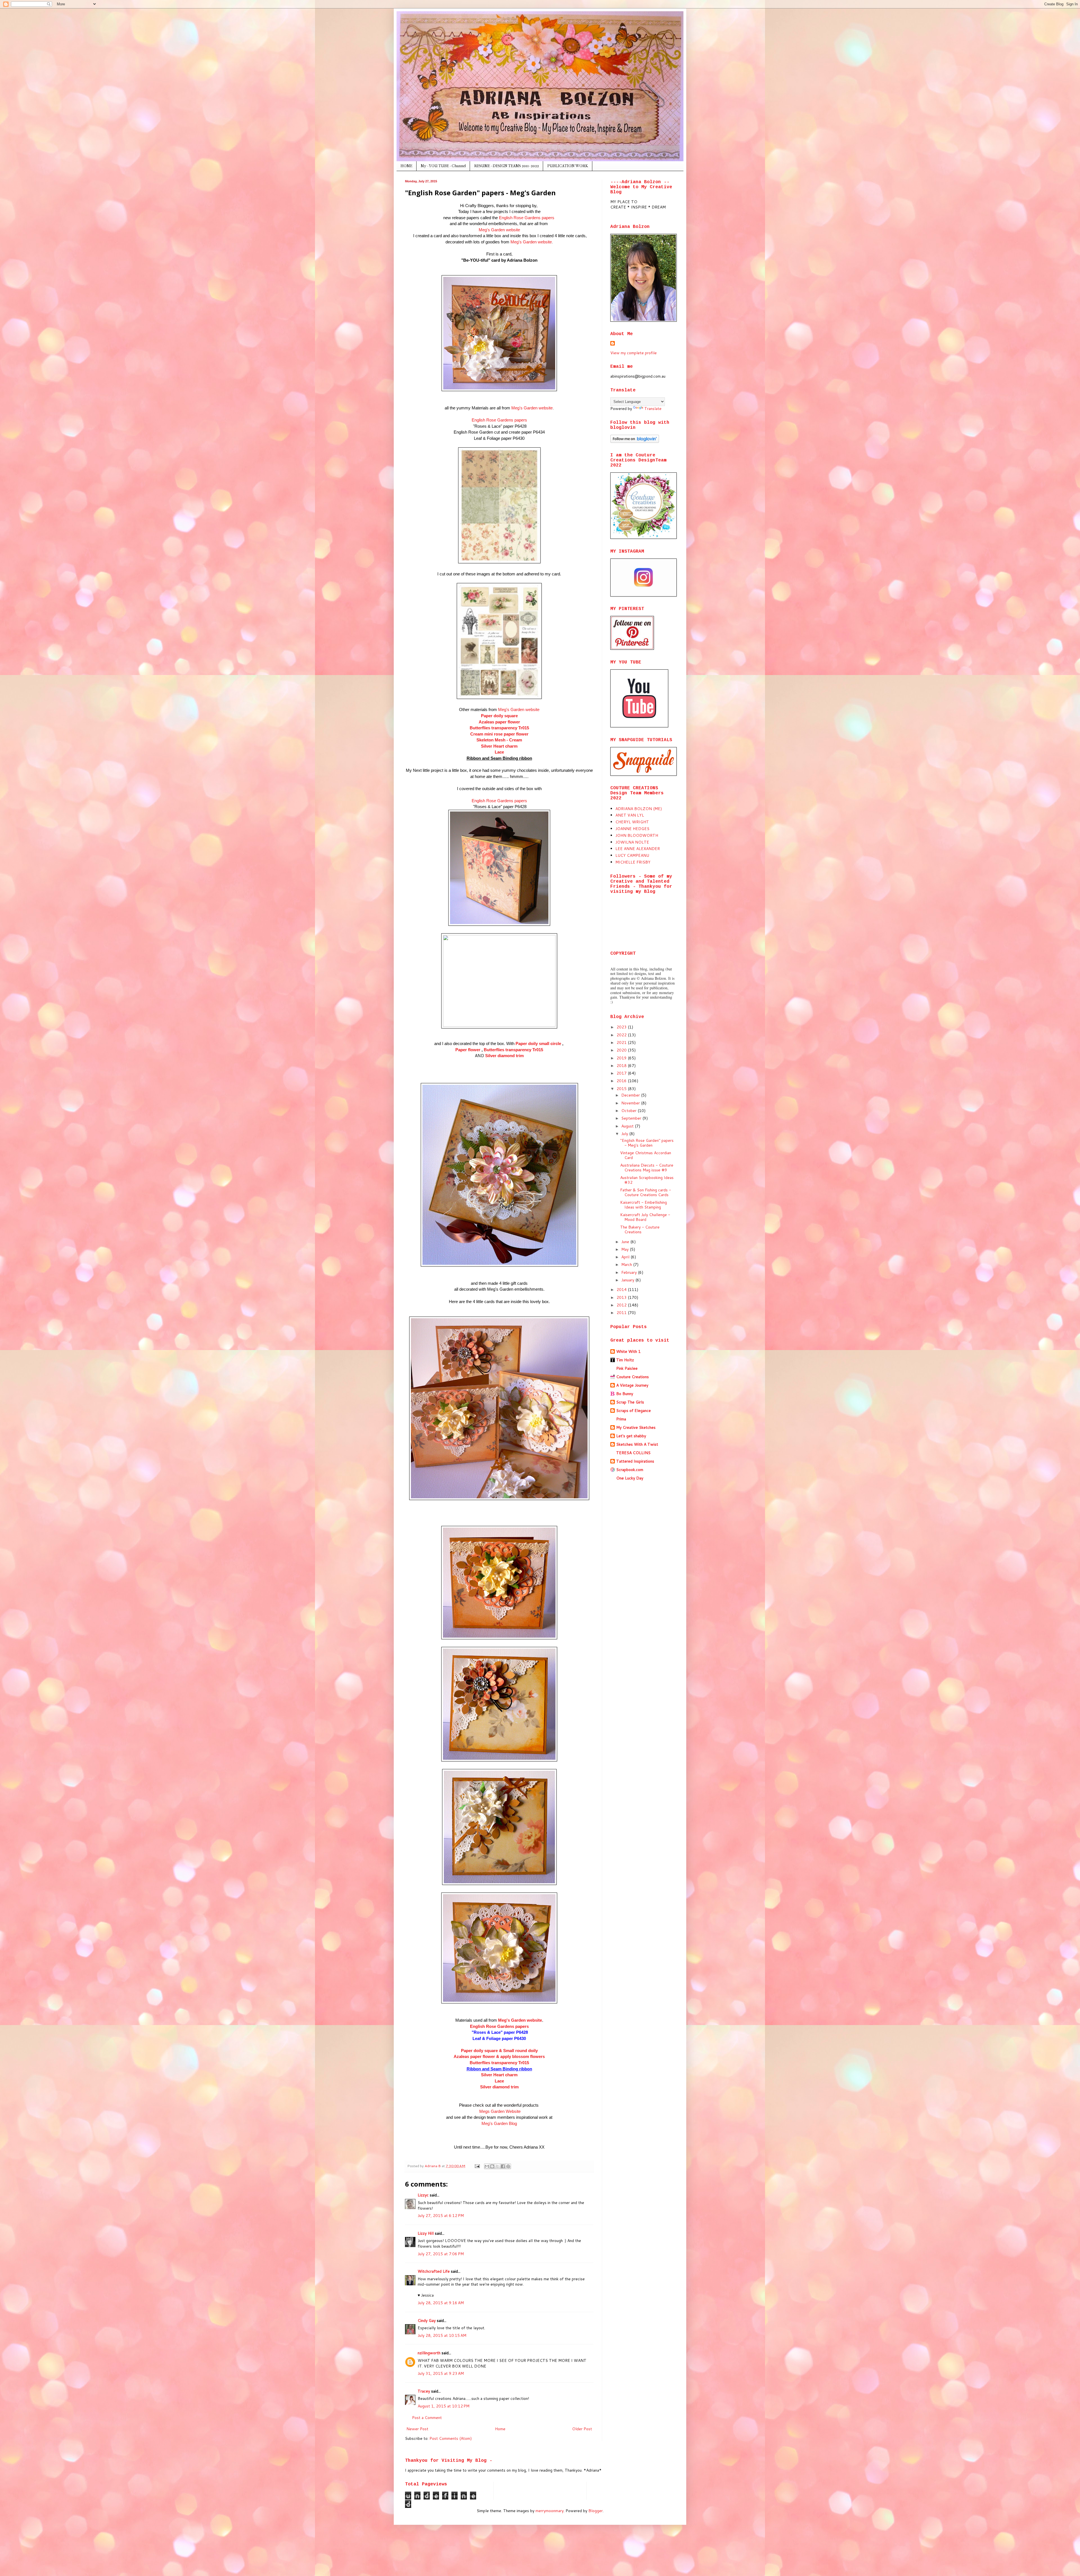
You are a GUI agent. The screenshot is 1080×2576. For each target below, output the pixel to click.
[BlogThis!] (492, 2166)
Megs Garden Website (500, 2111)
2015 (622, 1089)
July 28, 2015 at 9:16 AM (441, 2303)
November (631, 1103)
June (626, 1242)
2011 (622, 1313)
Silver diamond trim (504, 1056)
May (625, 1249)
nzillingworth (429, 2353)
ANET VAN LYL (630, 815)
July (625, 1134)
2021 (622, 1042)
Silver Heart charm (499, 746)
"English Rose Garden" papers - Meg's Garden (647, 1143)
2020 (622, 1050)
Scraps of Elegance (634, 1411)
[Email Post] (477, 2166)
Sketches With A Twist (637, 1444)
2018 (622, 1066)
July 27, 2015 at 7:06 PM (441, 2254)
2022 (622, 1035)
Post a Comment (427, 2418)
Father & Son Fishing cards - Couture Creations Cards (646, 1192)
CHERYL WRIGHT (632, 822)
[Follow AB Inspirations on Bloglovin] (635, 441)
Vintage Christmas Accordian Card (646, 1155)
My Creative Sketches (636, 1427)
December (631, 1095)
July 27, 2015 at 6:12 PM (441, 2216)
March (627, 1265)
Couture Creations (633, 1377)
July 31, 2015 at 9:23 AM (441, 2373)
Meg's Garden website (499, 230)
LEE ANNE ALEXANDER (638, 849)
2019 (622, 1058)
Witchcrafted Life (434, 2271)
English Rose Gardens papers (527, 218)
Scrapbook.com (630, 1470)
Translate (653, 409)
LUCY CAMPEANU (632, 855)
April (626, 1257)
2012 (622, 1305)
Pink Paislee (627, 1368)
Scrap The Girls (630, 1402)
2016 (622, 1081)
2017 (622, 1073)
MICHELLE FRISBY (633, 862)
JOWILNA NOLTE (632, 842)
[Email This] (487, 2166)
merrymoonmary (550, 2511)
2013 (622, 1297)
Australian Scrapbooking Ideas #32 (647, 1180)
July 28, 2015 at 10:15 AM (442, 2335)
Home (500, 2429)
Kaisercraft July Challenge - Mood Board (645, 1217)
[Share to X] (498, 2166)
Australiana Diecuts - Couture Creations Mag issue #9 (647, 1168)
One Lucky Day (630, 1478)
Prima (621, 1419)
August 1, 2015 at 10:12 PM (444, 2406)
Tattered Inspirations (635, 1461)
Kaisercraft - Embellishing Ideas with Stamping (643, 1205)
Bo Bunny (625, 1394)
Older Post (582, 2429)
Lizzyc (423, 2195)
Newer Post (417, 2429)
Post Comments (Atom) (451, 2438)
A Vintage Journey (632, 1385)
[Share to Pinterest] (508, 2166)
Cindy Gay (427, 2321)
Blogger (596, 2511)
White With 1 (628, 1351)
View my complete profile (634, 353)
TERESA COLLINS (633, 1453)
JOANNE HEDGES (632, 829)
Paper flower (468, 1050)
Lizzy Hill (426, 2233)
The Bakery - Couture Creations (640, 1229)
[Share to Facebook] (503, 2166)
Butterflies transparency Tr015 (499, 2063)
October (629, 1111)
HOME (406, 166)
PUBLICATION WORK (568, 166)
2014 (622, 1290)
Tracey (424, 2391)
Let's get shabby (631, 1436)
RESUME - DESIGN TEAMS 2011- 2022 (507, 166)
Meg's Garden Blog (499, 2123)
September (632, 1118)
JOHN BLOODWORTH (637, 835)
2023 (622, 1027)
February (630, 1272)
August (628, 1126)
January (628, 1280)
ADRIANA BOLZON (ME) (639, 809)
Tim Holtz (625, 1360)
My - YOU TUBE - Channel (443, 166)
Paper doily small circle (539, 1043)
